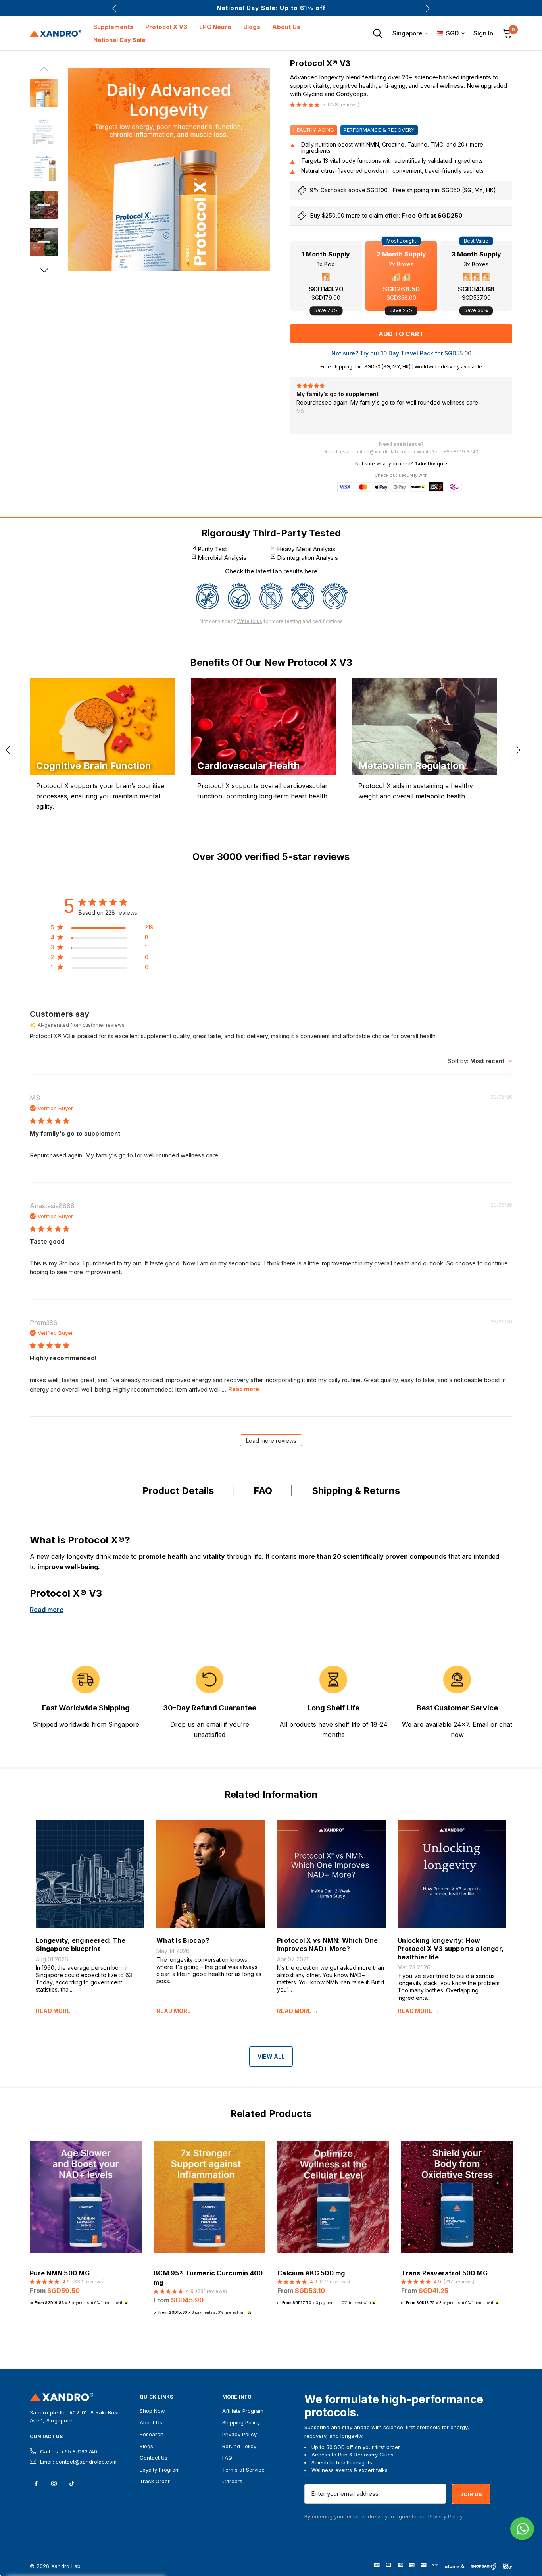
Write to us (250, 621)
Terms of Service (243, 2470)
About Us (151, 2422)
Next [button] (428, 8)
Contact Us (46, 2437)
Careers (232, 2481)
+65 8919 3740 (461, 452)
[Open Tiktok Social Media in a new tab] (72, 2483)
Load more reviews (271, 1441)
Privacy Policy (239, 2434)
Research (152, 2434)
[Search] (377, 33)
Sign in (483, 33)
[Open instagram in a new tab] (54, 2483)
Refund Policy (239, 2446)
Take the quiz (431, 464)
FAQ (227, 2458)
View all (271, 2056)
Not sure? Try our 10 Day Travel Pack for (401, 353)
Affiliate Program (243, 2411)
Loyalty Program (160, 2470)
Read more (244, 1389)
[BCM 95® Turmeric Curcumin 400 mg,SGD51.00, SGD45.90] (209, 2197)
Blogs (146, 2446)
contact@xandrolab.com (381, 452)
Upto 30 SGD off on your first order (271, 8)
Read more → (56, 2011)
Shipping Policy (241, 2422)
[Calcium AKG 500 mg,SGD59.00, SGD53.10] (333, 2197)
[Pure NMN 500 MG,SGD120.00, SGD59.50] (86, 2197)
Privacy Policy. (446, 2516)
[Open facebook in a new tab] (36, 2483)
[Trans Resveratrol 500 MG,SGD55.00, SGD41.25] (457, 2197)
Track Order (155, 2481)
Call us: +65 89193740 (69, 2451)
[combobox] (480, 1061)
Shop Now (152, 2411)
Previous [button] (114, 8)
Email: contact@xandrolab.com (78, 2462)
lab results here (295, 571)
